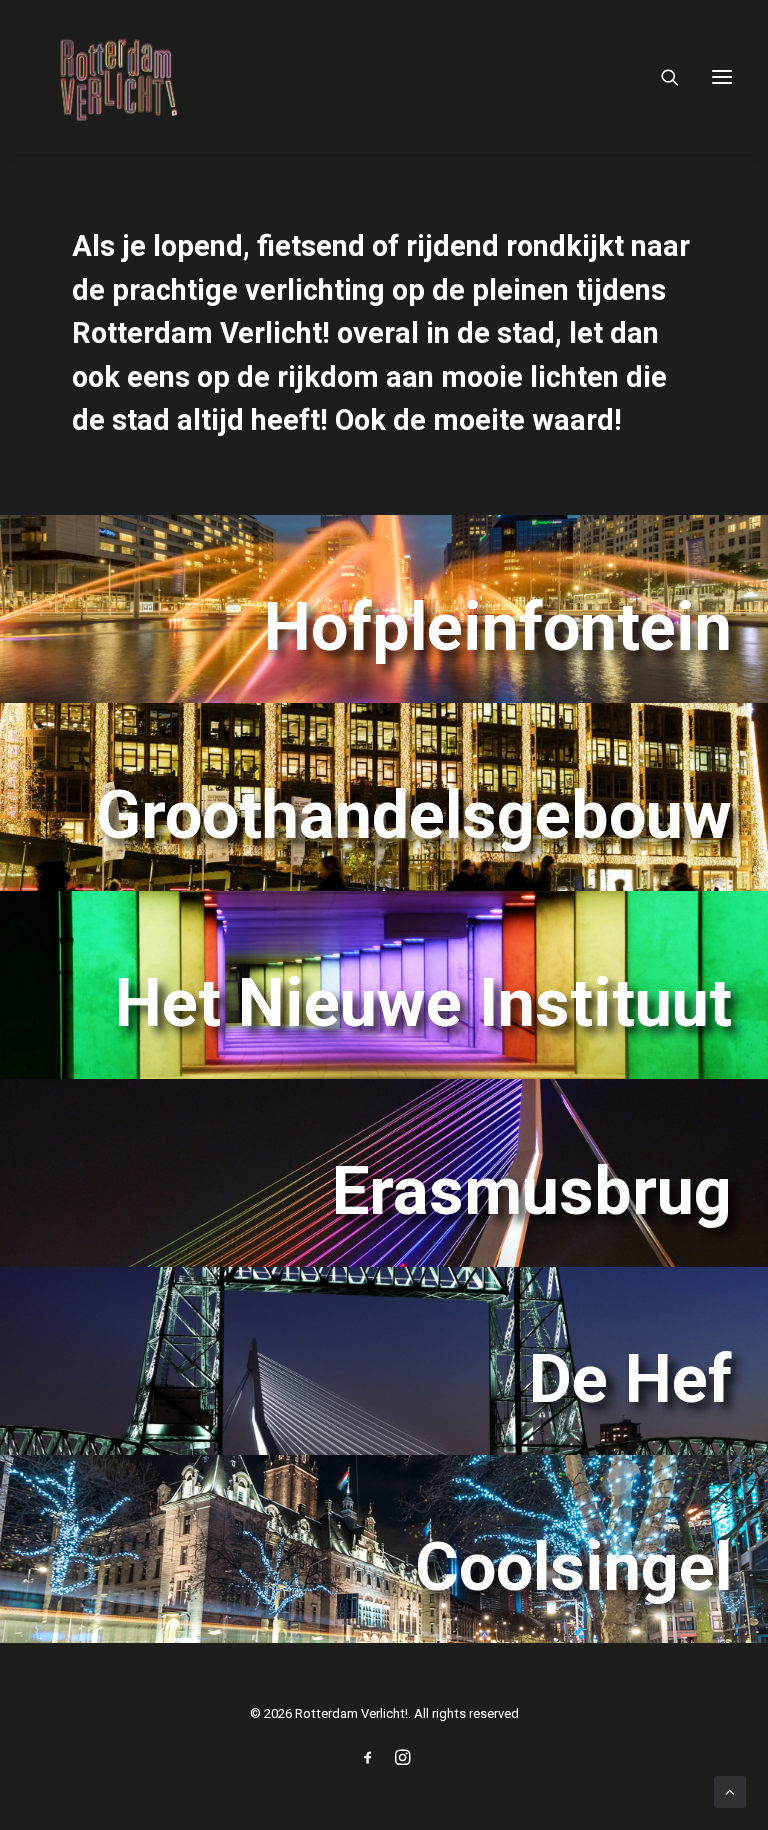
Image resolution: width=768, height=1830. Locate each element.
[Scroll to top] (730, 1791)
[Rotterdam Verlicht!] (114, 77)
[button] (722, 77)
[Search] (661, 77)
